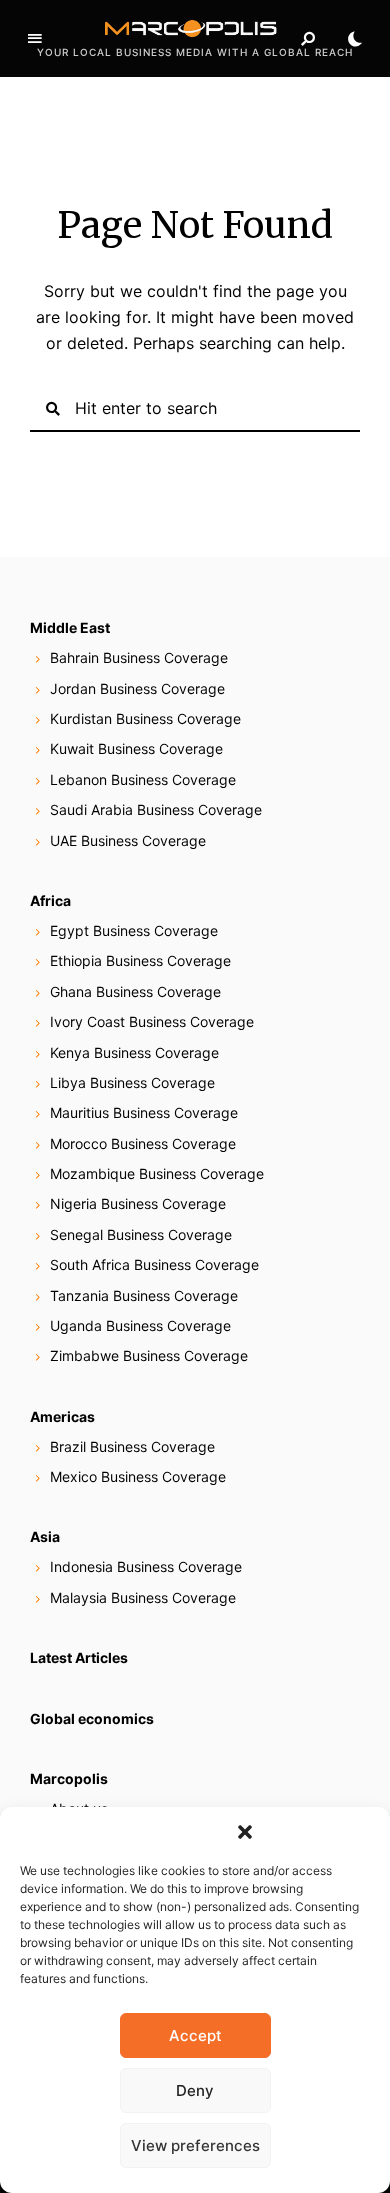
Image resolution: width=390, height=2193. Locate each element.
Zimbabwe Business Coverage (149, 1355)
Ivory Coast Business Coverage (152, 1021)
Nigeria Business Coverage (138, 1203)
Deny (195, 2090)
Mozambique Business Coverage (157, 1173)
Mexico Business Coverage (138, 1476)
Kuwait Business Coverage (136, 748)
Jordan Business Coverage (137, 688)
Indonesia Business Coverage (146, 1566)
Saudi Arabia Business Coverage (156, 809)
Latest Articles (79, 1657)
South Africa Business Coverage (154, 1264)
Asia (45, 1536)
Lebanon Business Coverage (143, 779)
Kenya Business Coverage (134, 1052)
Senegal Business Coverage (141, 1234)
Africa (50, 900)
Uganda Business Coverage (140, 1325)
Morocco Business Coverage (143, 1143)
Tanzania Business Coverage (144, 1295)
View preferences (195, 2145)
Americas (62, 1416)
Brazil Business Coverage (132, 1446)
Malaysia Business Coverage (143, 1597)
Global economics (92, 1718)
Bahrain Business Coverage (139, 657)
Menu (35, 39)
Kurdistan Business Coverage (145, 718)
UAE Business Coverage (128, 840)
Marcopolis (69, 1778)
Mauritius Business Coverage (144, 1112)
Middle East (70, 627)
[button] (245, 1832)
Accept (195, 2035)
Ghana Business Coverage (135, 991)
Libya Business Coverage (132, 1082)
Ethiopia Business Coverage (140, 960)
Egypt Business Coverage (134, 930)
